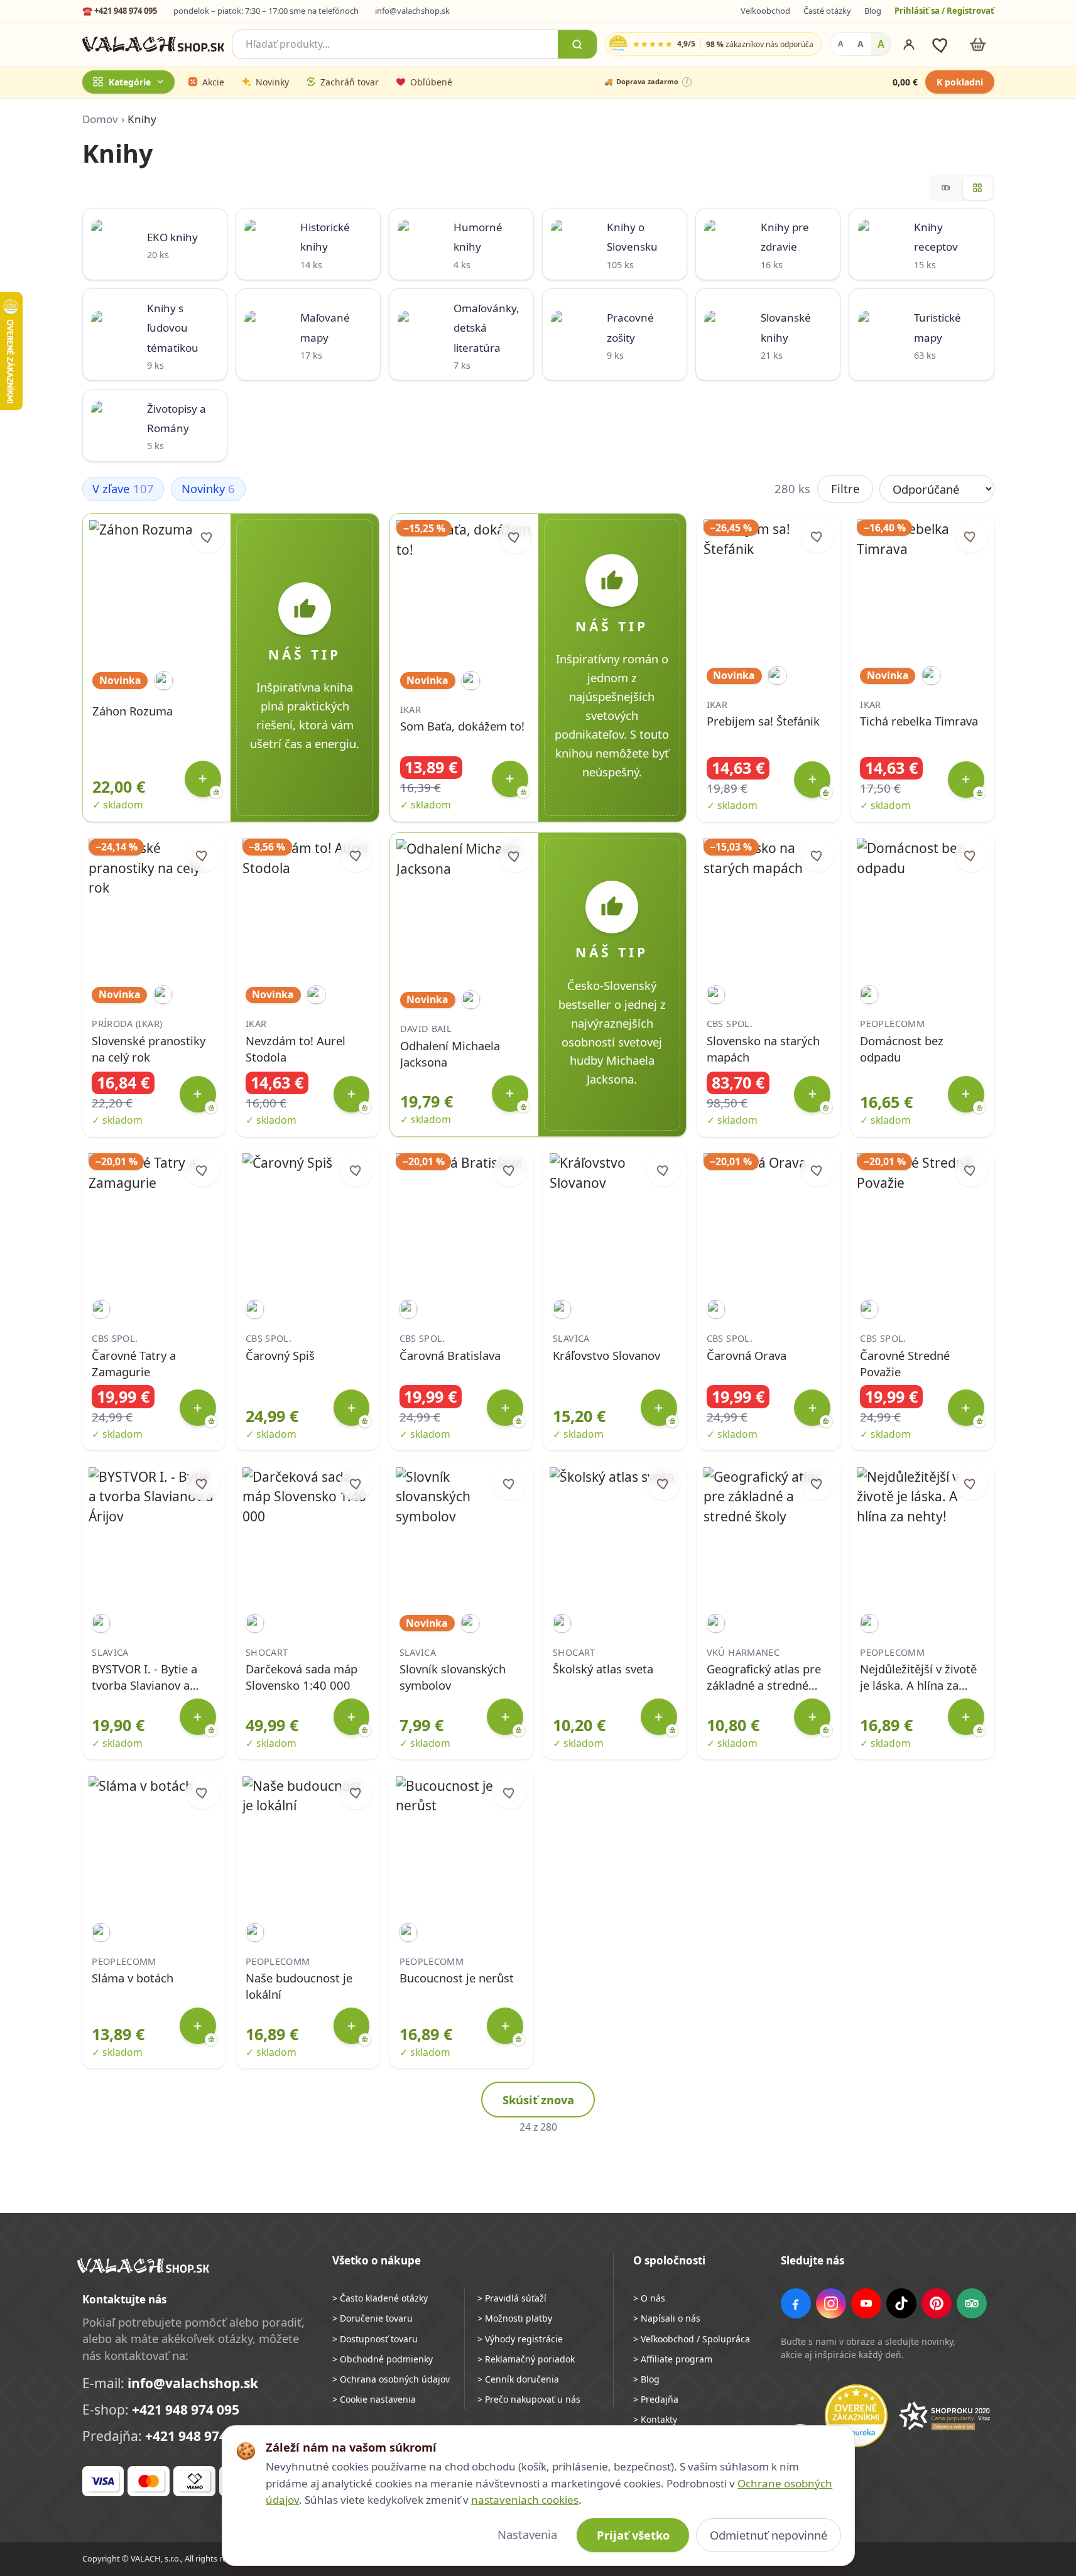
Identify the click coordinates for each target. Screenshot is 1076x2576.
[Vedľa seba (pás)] (946, 188)
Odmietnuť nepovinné (769, 2535)
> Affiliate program (673, 2359)
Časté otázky (827, 11)
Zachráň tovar (350, 82)
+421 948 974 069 (199, 2436)
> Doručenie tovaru (372, 2318)
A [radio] (840, 44)
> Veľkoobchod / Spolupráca (692, 2339)
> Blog (646, 2379)
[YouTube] (866, 2303)
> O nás (649, 2298)
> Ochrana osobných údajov (391, 2379)
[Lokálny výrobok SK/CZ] (164, 681)
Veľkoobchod (765, 11)
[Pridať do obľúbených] (208, 537)
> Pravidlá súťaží (512, 2298)
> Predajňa (656, 2399)
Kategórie (130, 82)
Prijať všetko (633, 2535)
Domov (100, 119)
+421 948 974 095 (186, 2410)
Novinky (272, 82)
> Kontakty (655, 2419)
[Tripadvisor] (972, 2303)
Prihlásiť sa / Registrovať (944, 11)
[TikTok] (901, 2303)
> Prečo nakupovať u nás (529, 2399)
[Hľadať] (577, 44)
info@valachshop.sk (412, 11)
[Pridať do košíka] (203, 779)
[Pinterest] (937, 2303)
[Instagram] (831, 2303)
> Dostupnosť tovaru (375, 2339)
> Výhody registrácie (520, 2339)
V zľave (123, 488)
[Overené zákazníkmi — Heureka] (856, 2416)
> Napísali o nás (667, 2318)
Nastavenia (527, 2534)
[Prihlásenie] (909, 45)
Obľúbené (431, 82)
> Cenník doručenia (518, 2379)
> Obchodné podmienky (383, 2359)
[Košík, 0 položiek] (978, 44)
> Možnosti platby (515, 2318)
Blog (873, 11)
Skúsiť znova (538, 2100)
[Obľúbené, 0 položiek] (941, 44)
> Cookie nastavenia (374, 2399)
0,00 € (905, 82)
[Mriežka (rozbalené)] (978, 188)
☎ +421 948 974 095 (120, 11)
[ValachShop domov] (154, 45)
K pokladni (960, 82)
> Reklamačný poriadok (526, 2359)
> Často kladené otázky (380, 2298)
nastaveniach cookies (525, 2500)
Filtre (845, 488)
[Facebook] (796, 2303)
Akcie (213, 82)
